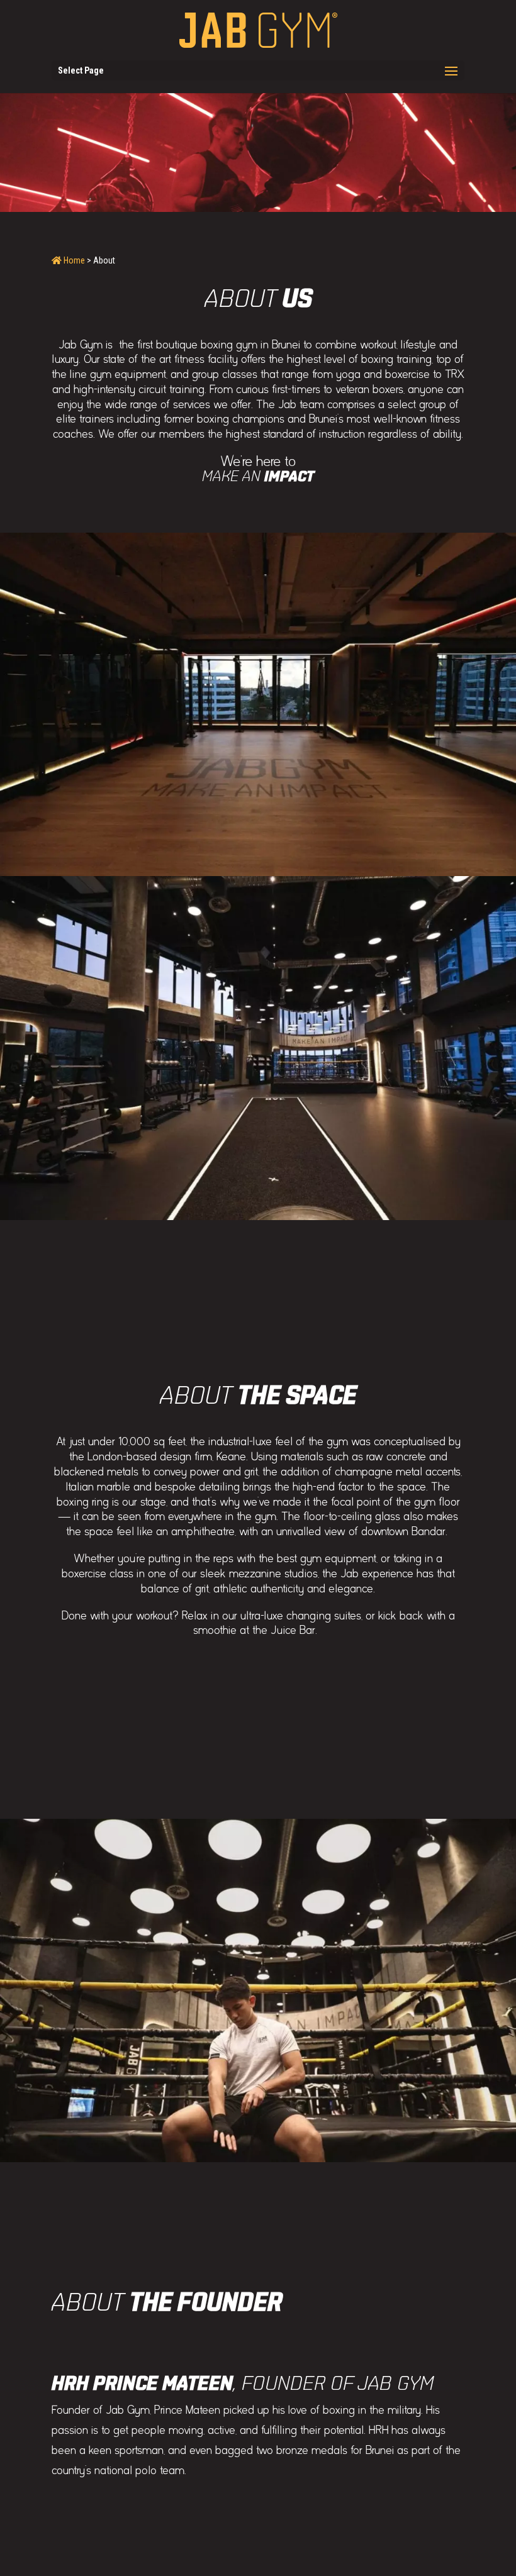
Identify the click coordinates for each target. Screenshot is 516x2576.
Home (73, 260)
